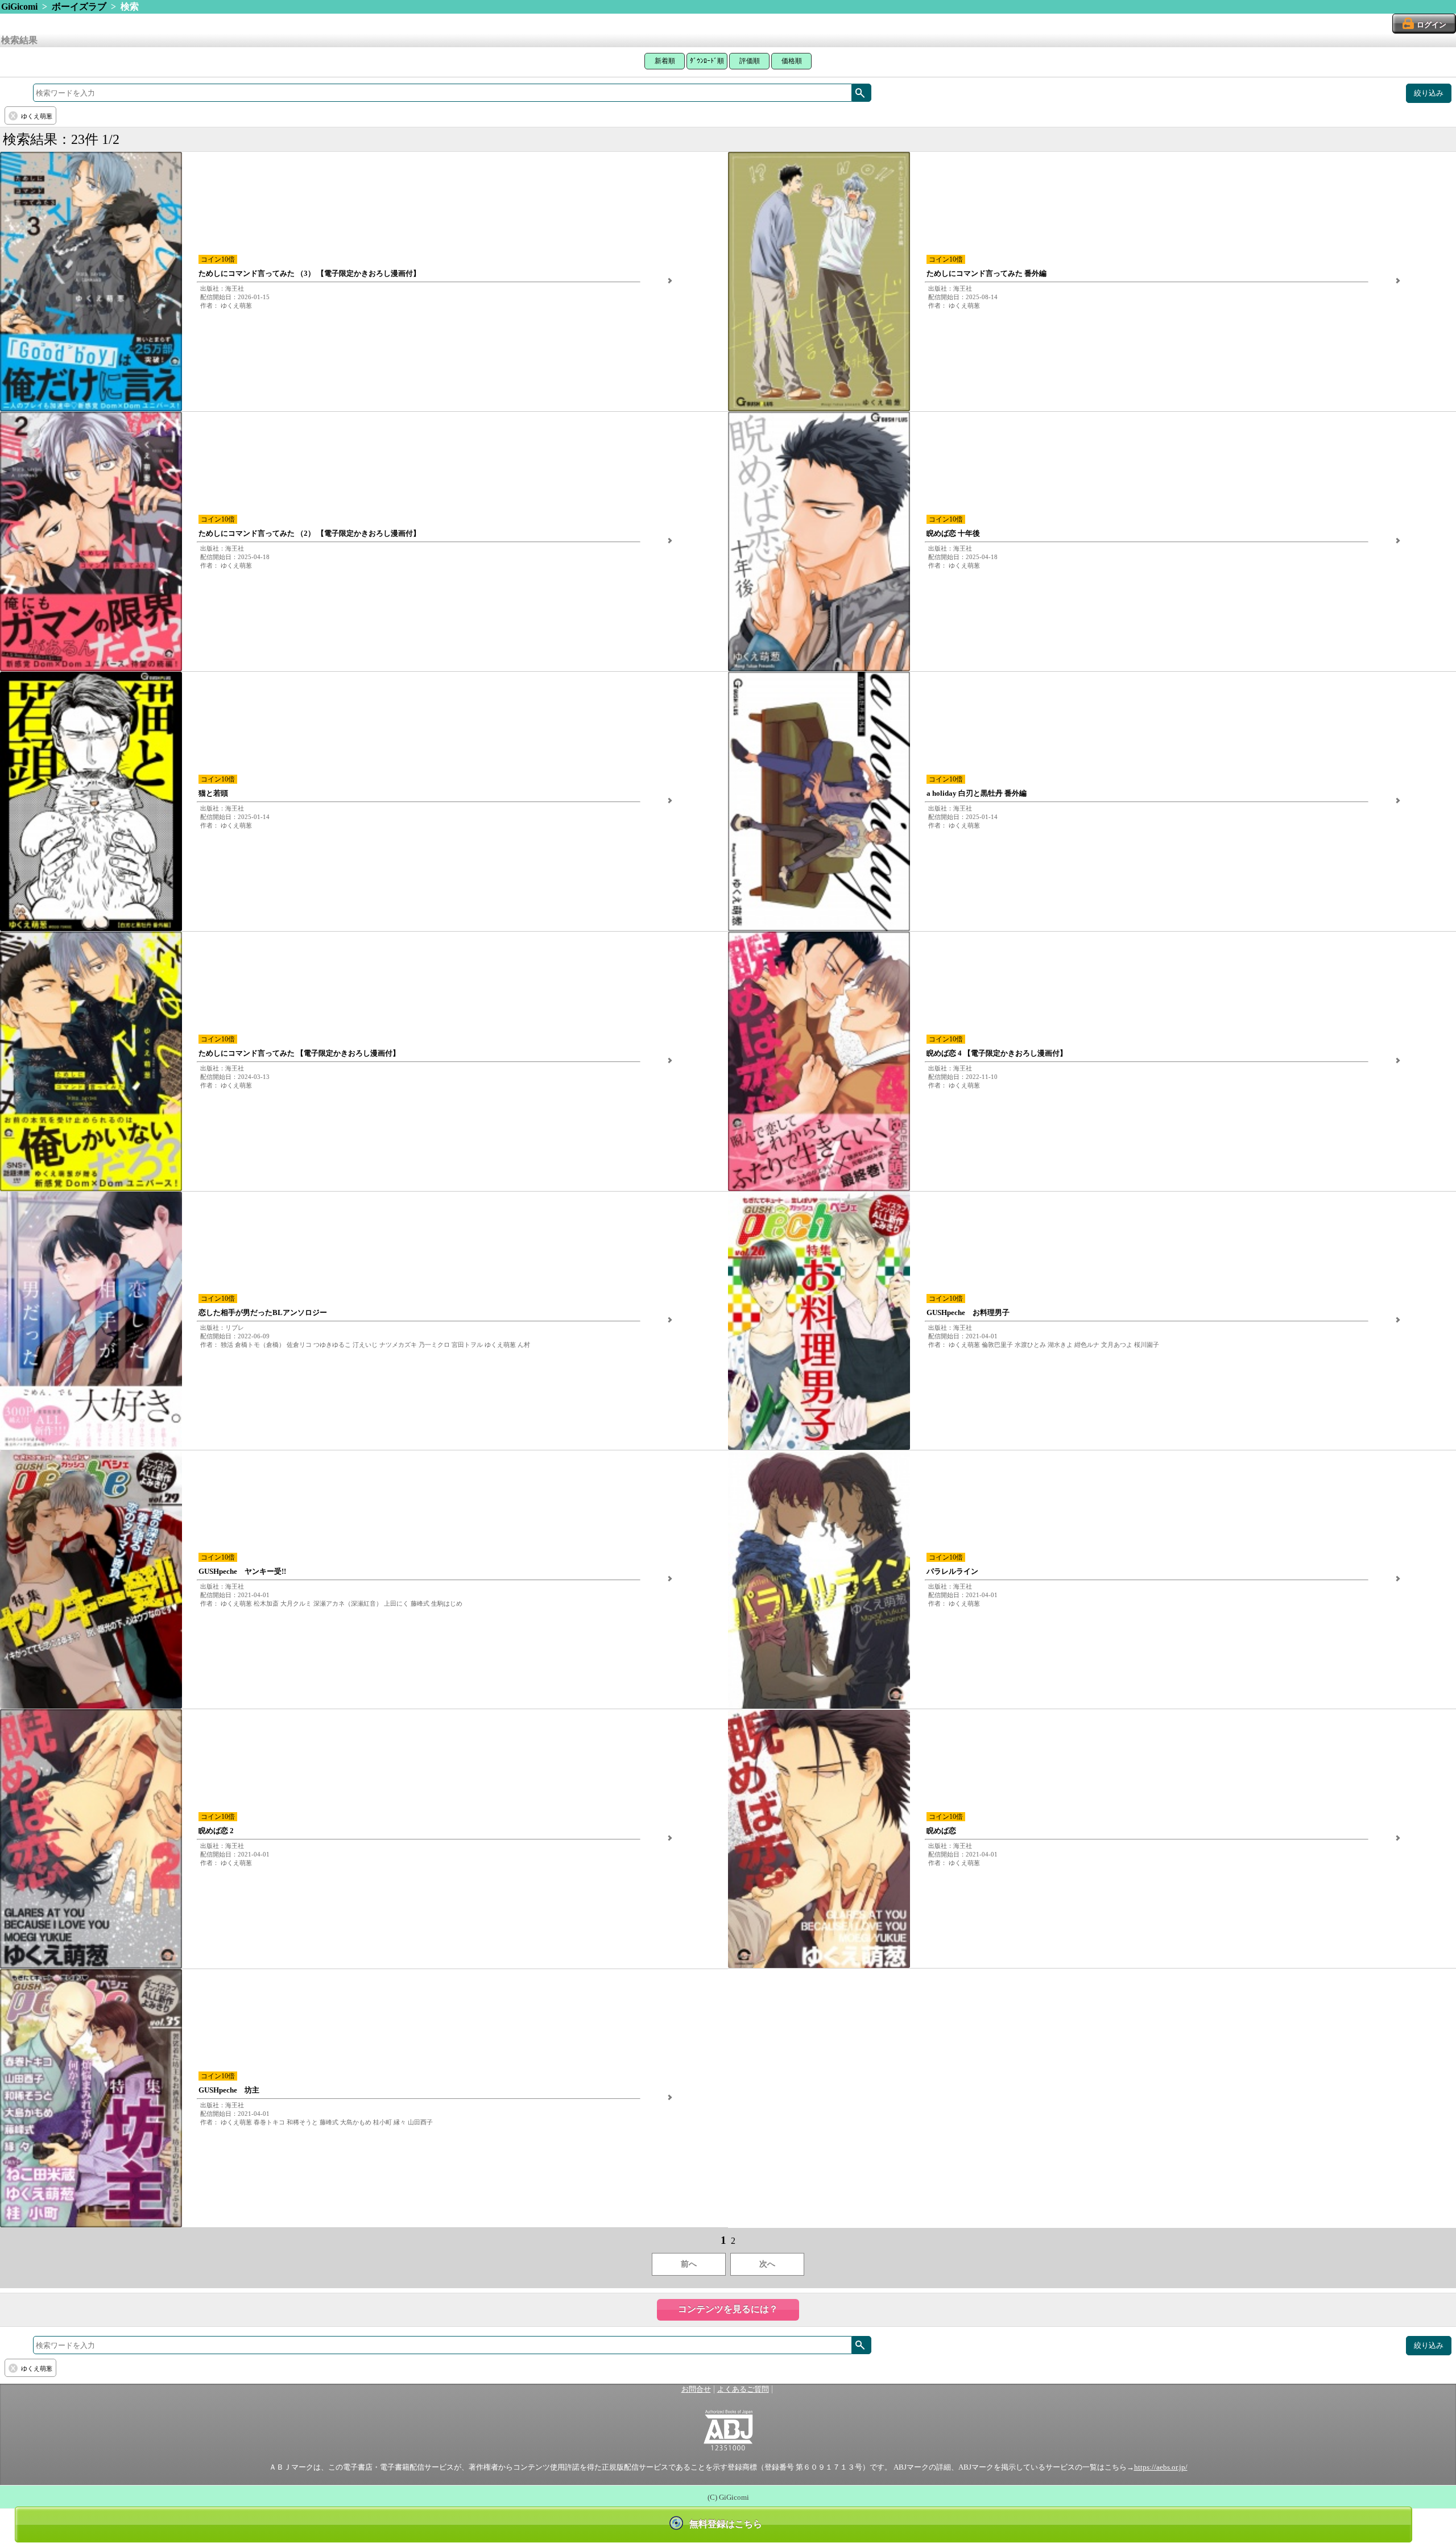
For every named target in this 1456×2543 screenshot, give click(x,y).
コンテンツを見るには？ (728, 2309)
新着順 (665, 61)
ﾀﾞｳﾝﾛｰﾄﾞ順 (707, 61)
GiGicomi (19, 7)
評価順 (750, 61)
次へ (767, 2264)
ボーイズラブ (79, 7)
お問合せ (696, 2389)
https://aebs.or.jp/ (1161, 2467)
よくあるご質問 (743, 2389)
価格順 (792, 61)
